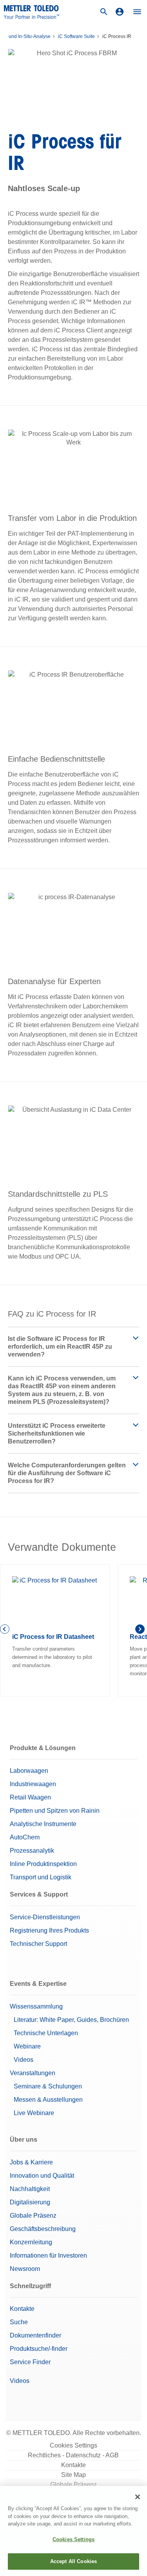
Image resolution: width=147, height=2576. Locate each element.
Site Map (73, 2475)
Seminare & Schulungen (48, 2086)
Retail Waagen (30, 1797)
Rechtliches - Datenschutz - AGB (73, 2455)
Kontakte (22, 2309)
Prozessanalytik (32, 1851)
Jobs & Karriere (31, 2162)
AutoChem (25, 1837)
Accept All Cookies (73, 2561)
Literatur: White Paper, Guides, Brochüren (71, 2020)
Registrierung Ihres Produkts (49, 1930)
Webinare (27, 2046)
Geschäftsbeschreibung (43, 2229)
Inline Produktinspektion (43, 1864)
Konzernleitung (31, 2242)
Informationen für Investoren (48, 2255)
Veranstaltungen (33, 2073)
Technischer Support (38, 1944)
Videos (24, 2060)
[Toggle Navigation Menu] (137, 12)
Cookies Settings (73, 2445)
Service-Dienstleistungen (45, 1917)
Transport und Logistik (41, 1877)
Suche (19, 2322)
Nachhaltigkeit (30, 2189)
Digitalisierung (30, 2202)
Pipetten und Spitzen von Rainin (55, 1811)
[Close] (138, 2497)
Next (141, 1630)
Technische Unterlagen (46, 2033)
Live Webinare (34, 2113)
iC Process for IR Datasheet (53, 1637)
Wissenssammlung (36, 2006)
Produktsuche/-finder (39, 2349)
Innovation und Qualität (42, 2176)
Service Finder (30, 2362)
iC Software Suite (76, 36)
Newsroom (25, 2269)
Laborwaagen (29, 1771)
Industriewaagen (33, 1784)
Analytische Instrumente (43, 1824)
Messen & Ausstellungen (48, 2100)
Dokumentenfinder (35, 2335)
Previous (6, 1630)
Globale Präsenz (33, 2216)
